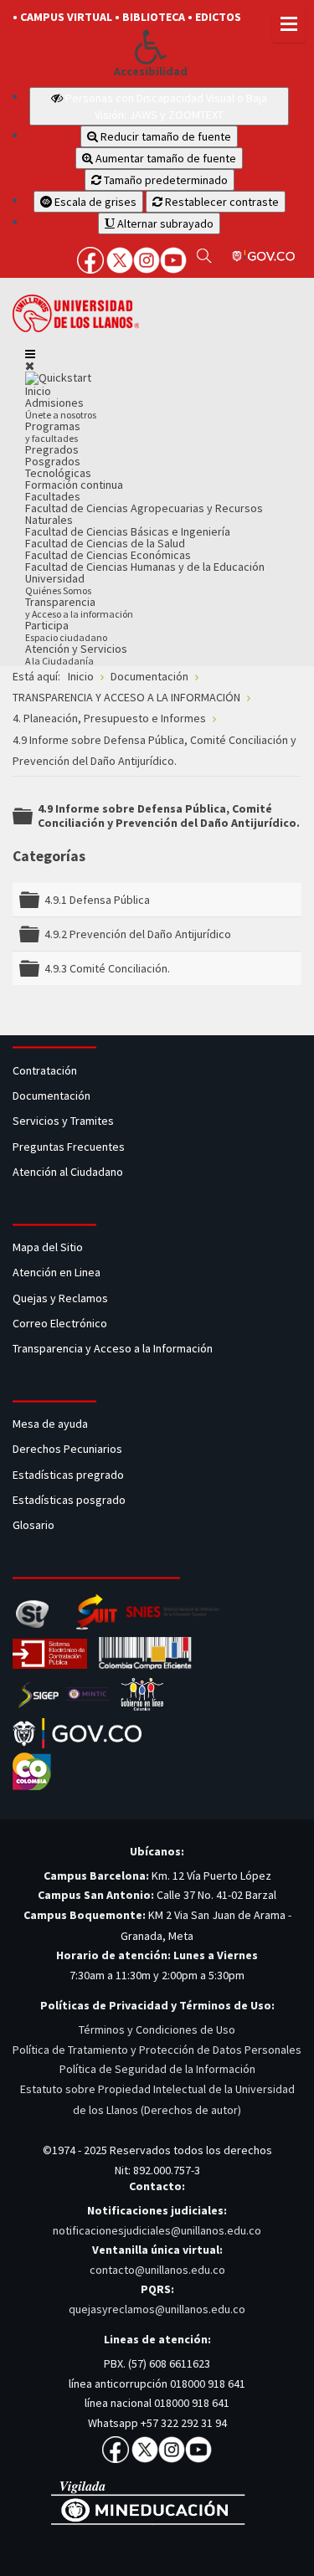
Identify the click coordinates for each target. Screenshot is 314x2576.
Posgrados (53, 461)
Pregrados (52, 449)
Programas (53, 431)
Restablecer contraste (221, 202)
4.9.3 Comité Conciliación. (107, 968)
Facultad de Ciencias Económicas (108, 555)
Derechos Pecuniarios (67, 1449)
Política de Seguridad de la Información (157, 2069)
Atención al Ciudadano (68, 1172)
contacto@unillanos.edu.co (157, 2270)
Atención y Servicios (76, 654)
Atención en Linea (57, 1272)
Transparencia (79, 607)
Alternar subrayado (164, 223)
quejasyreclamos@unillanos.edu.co (157, 2309)
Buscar (204, 255)
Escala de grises (94, 202)
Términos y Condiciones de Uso (157, 2029)
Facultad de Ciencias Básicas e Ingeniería (128, 531)
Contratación (46, 1070)
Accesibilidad (151, 72)
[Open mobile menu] (30, 354)
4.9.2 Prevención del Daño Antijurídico (138, 934)
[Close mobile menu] (30, 366)
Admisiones (61, 408)
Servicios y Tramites (64, 1121)
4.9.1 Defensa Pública (97, 900)
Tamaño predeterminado (165, 180)
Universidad (58, 584)
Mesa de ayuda (50, 1424)
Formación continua (74, 485)
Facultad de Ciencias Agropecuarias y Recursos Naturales (144, 514)
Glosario (35, 1525)
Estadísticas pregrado (68, 1475)
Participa (66, 631)
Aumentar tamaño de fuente (165, 158)
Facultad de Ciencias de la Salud (105, 543)
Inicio (38, 391)
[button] (151, 47)
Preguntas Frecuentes (69, 1147)
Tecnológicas (58, 473)
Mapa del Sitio (49, 1247)
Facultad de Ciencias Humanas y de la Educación (145, 567)
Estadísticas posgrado (69, 1500)
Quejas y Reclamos (62, 1298)
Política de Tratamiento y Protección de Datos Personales (157, 2050)
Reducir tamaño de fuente (165, 136)
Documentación (51, 1096)
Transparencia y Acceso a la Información (113, 1348)
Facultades (53, 496)
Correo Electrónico (62, 1323)
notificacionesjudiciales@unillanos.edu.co (157, 2230)
